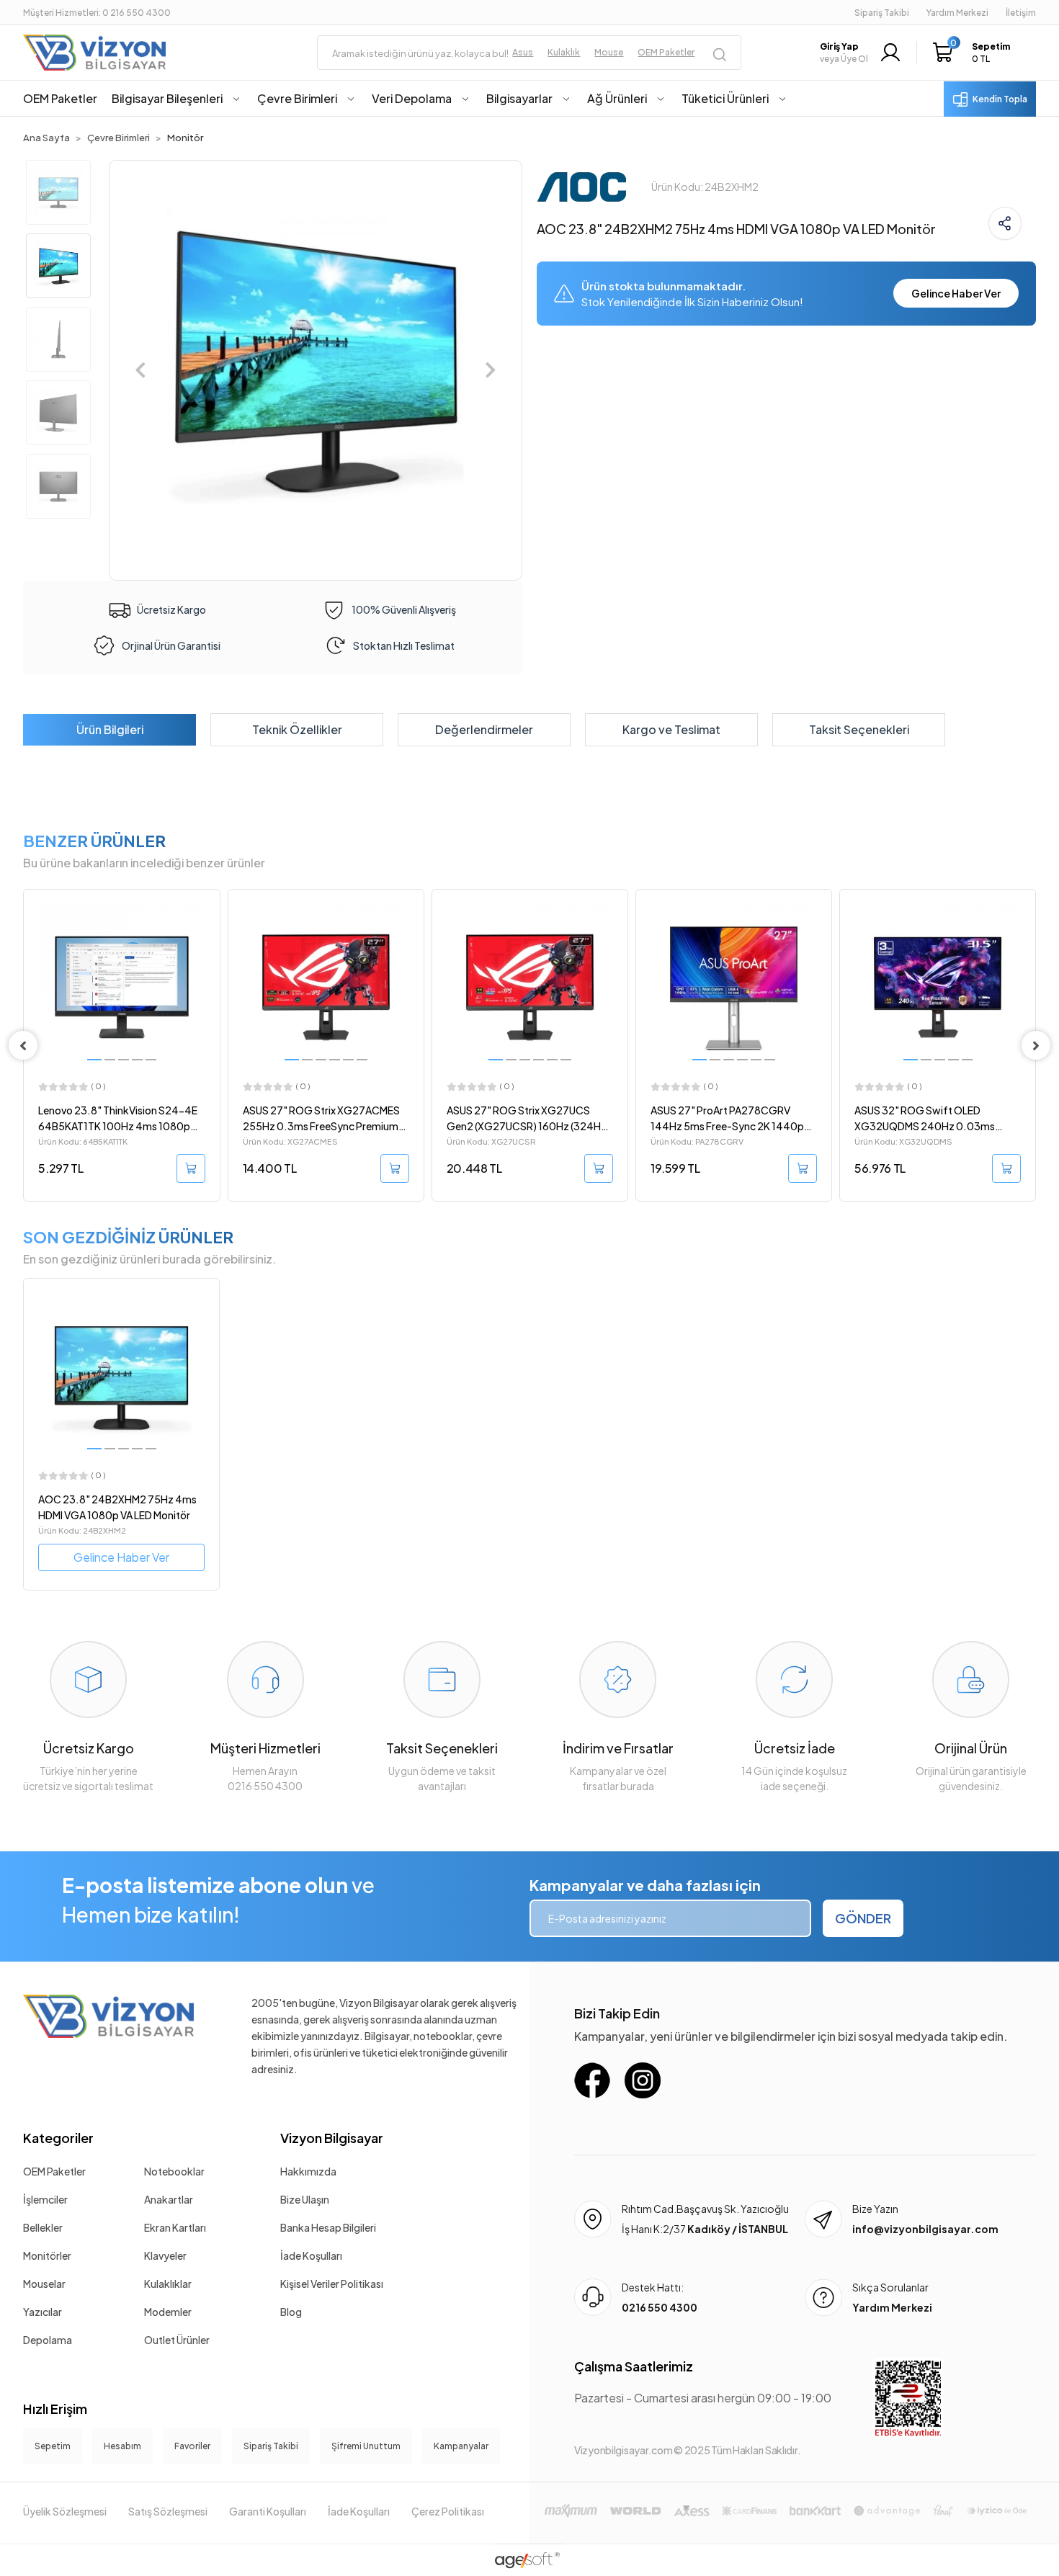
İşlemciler (45, 2199)
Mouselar (44, 2284)
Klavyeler (165, 2255)
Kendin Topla (1000, 99)
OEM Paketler (54, 2171)
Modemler (168, 2312)
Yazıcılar (43, 2312)
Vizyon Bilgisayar (332, 2138)
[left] (23, 1045)
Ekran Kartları (175, 2227)
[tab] (110, 730)
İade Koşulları (311, 2255)
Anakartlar (169, 2199)
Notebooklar (174, 2171)
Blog (291, 2312)
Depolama (48, 2340)
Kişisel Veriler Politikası (332, 2284)
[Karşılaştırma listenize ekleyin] (208, 939)
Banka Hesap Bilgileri (328, 2227)
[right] (1036, 1045)
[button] (975, 53)
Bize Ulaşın (305, 2199)
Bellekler (43, 2227)
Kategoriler (58, 2138)
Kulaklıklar (168, 2284)
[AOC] (582, 185)
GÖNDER (863, 1918)
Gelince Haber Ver (956, 293)
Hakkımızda (308, 2171)
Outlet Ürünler (177, 2340)
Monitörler (47, 2255)
